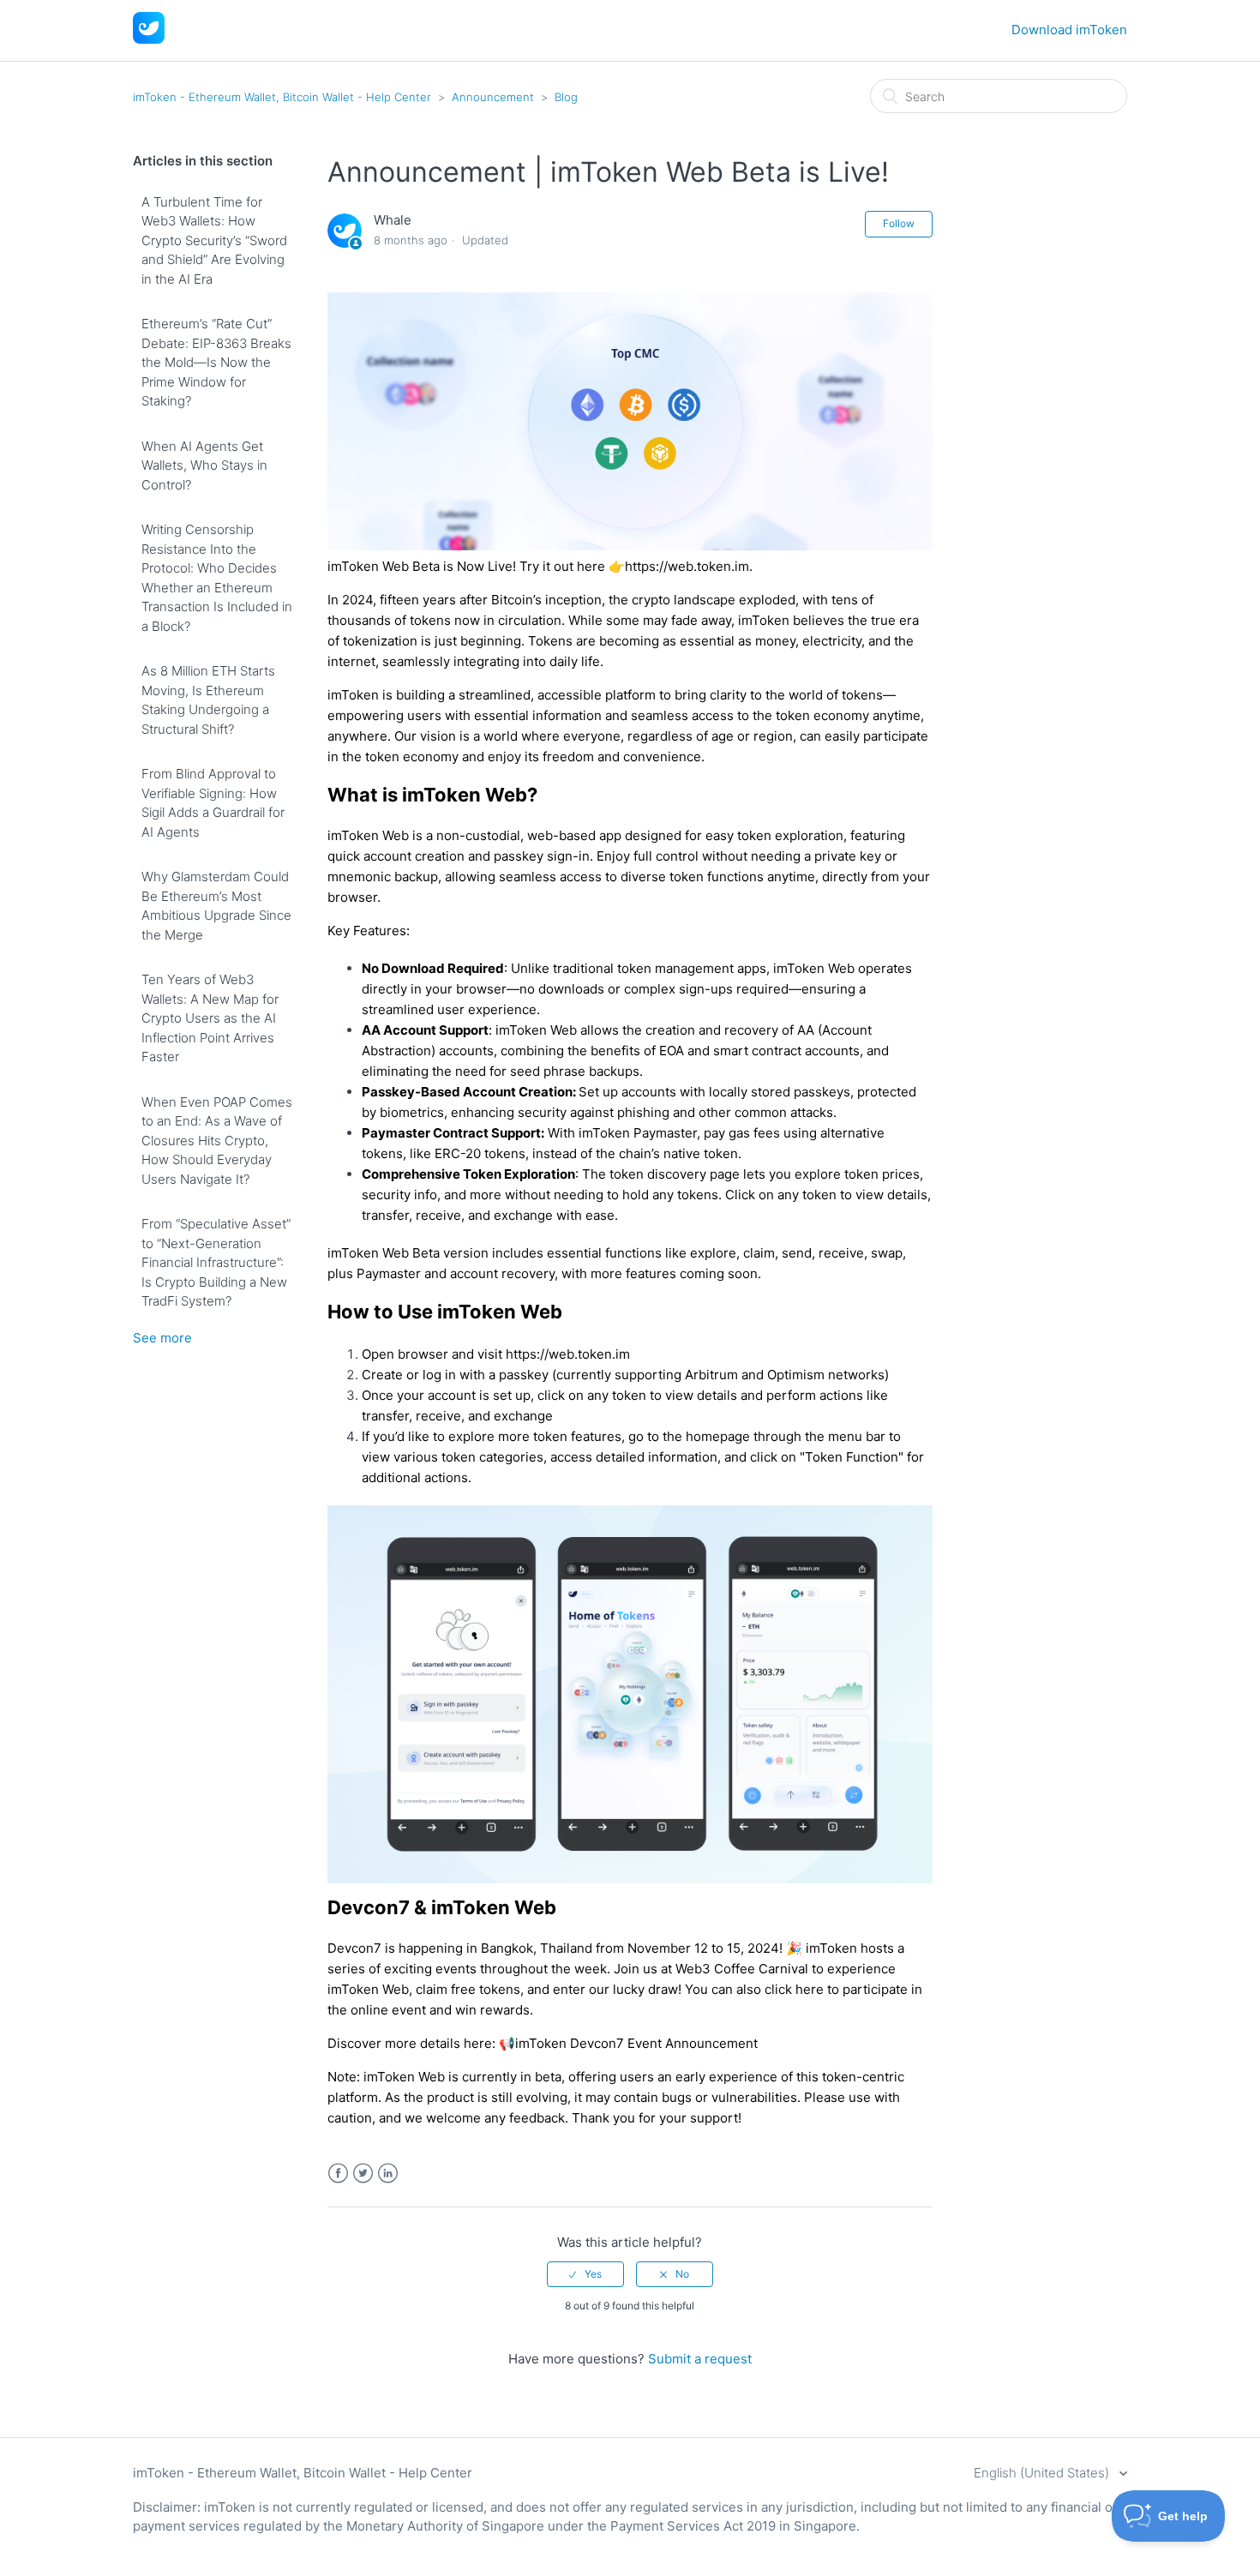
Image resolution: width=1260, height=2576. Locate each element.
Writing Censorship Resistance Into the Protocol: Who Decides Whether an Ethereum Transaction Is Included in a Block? (217, 578)
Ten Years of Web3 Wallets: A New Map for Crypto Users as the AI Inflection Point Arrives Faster (210, 1018)
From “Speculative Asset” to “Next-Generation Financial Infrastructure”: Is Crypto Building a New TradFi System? (216, 1262)
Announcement (493, 97)
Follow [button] (899, 223)
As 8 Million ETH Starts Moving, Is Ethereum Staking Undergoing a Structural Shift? (208, 700)
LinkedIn (388, 2174)
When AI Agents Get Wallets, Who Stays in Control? (204, 465)
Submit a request (700, 2359)
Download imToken (1069, 30)
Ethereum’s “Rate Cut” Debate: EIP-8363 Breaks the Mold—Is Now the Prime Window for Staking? (216, 362)
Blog (566, 97)
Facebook (338, 2174)
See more (162, 1338)
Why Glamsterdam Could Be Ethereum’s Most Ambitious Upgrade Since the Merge (216, 906)
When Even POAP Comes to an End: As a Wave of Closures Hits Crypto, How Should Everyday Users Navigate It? (217, 1141)
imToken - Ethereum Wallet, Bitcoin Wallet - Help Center (282, 97)
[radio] (585, 2274)
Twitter (363, 2174)
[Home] (149, 39)
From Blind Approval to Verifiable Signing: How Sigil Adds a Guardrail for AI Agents (213, 803)
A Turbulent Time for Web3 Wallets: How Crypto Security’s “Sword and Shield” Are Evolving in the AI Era (214, 240)
